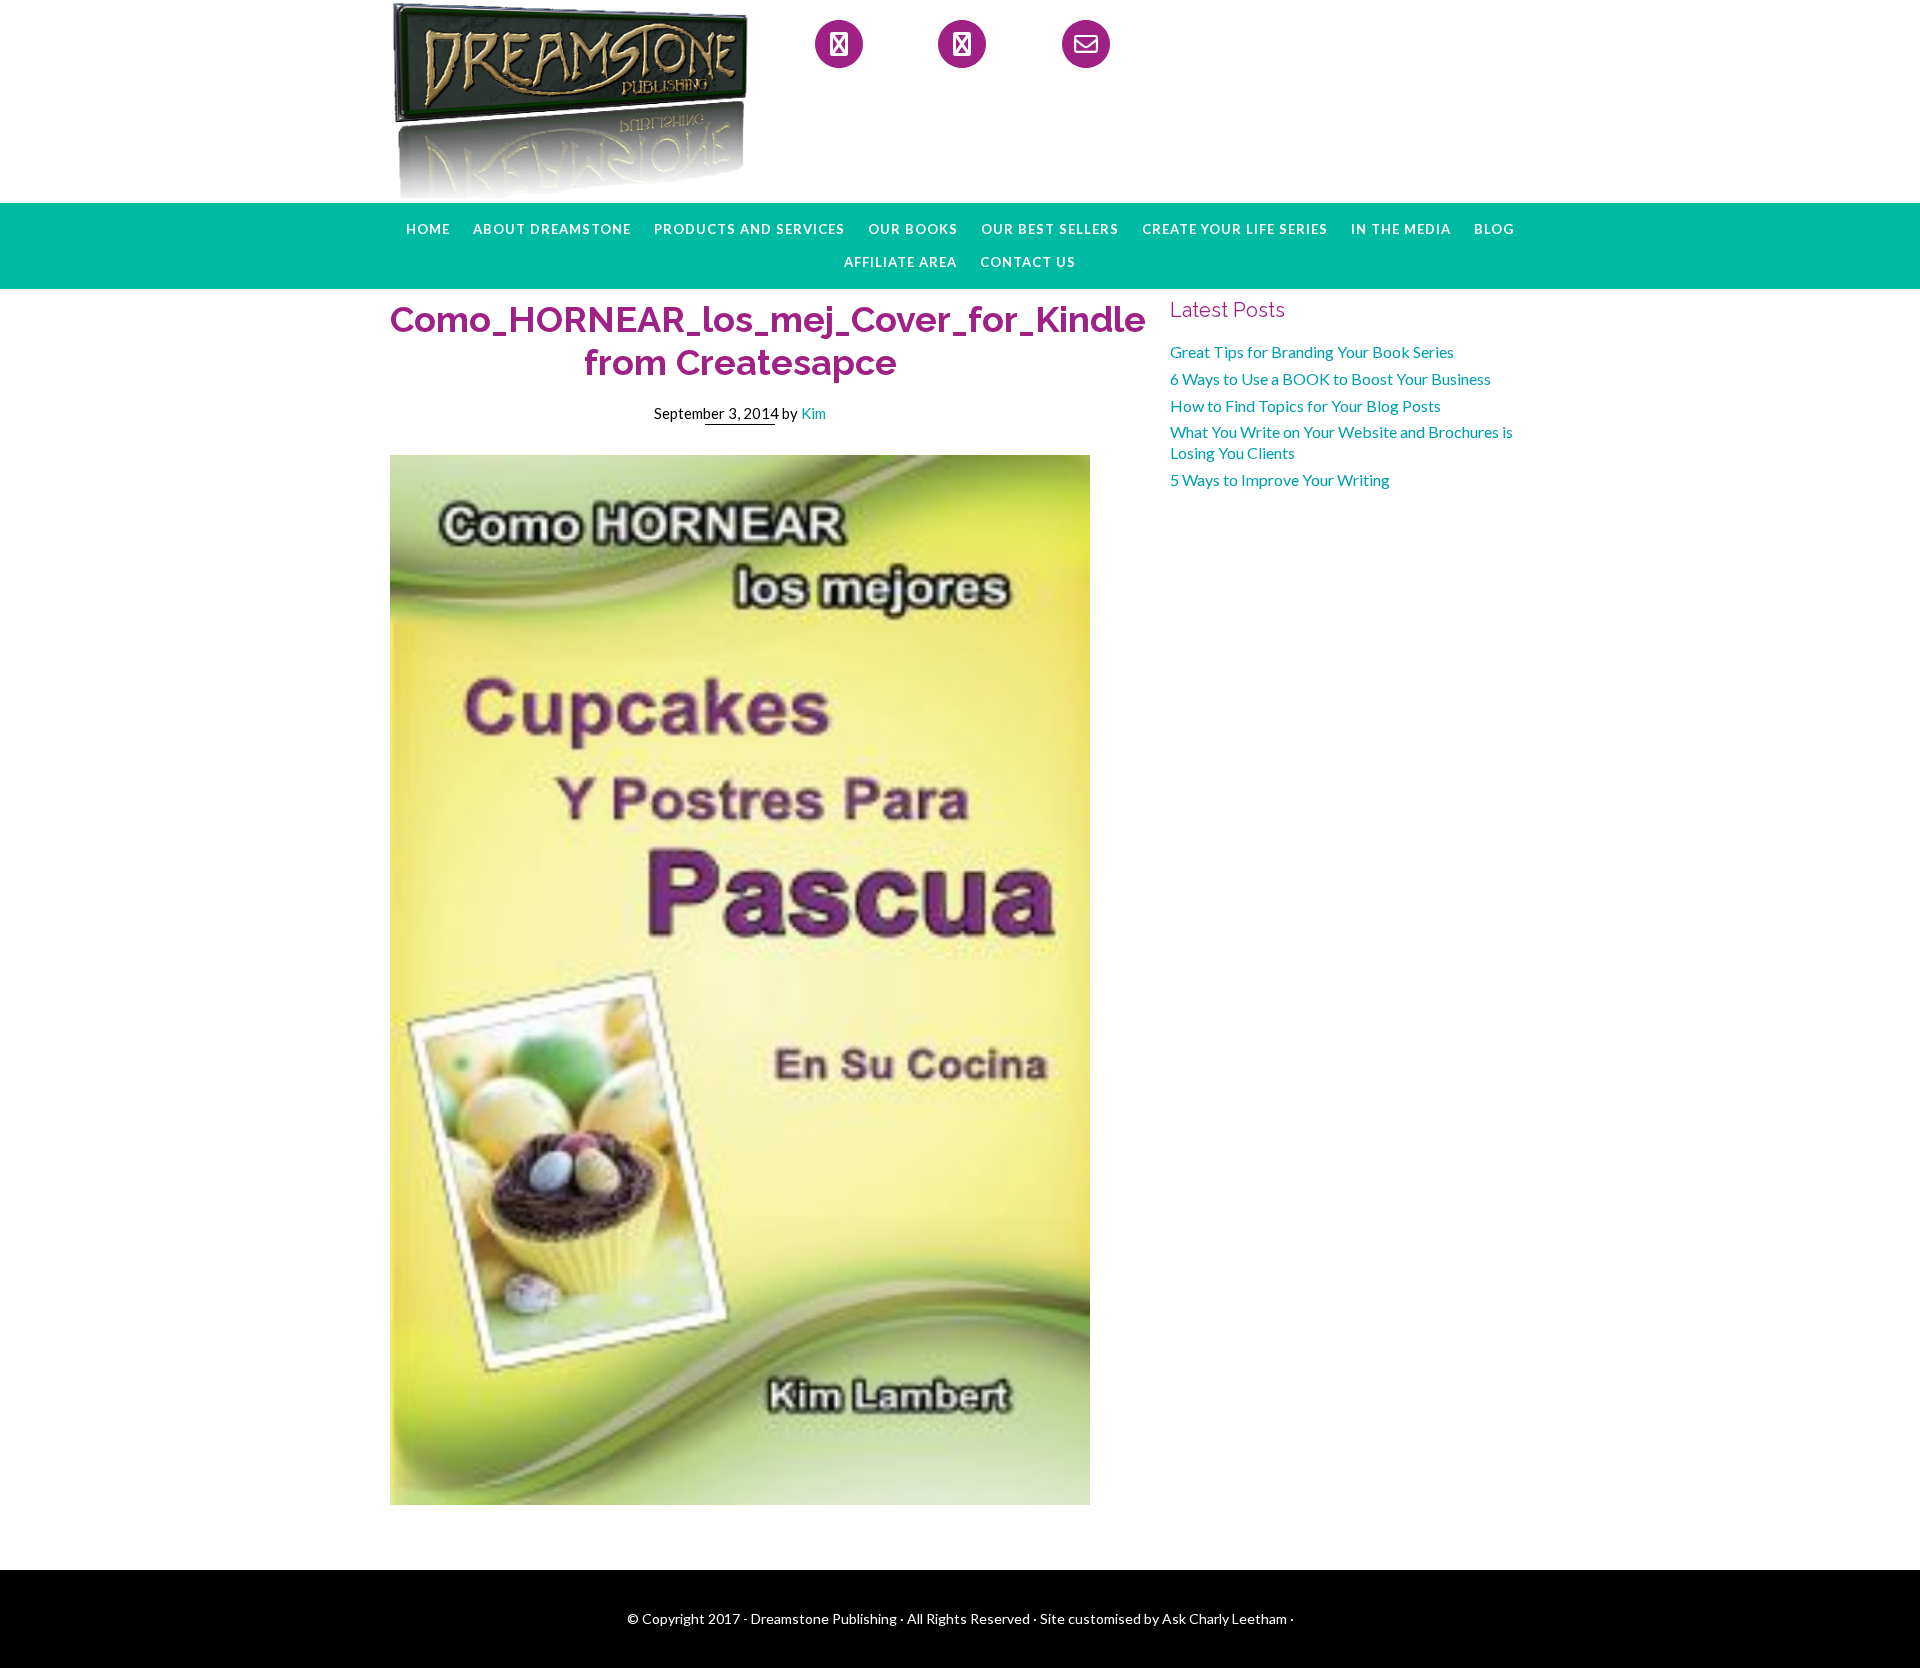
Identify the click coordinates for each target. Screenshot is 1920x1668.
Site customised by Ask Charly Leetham (1163, 1618)
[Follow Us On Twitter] (962, 44)
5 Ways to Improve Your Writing (1280, 479)
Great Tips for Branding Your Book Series (1312, 351)
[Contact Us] (1086, 44)
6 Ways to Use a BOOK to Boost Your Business (1330, 378)
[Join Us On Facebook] (839, 44)
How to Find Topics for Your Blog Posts (1305, 405)
